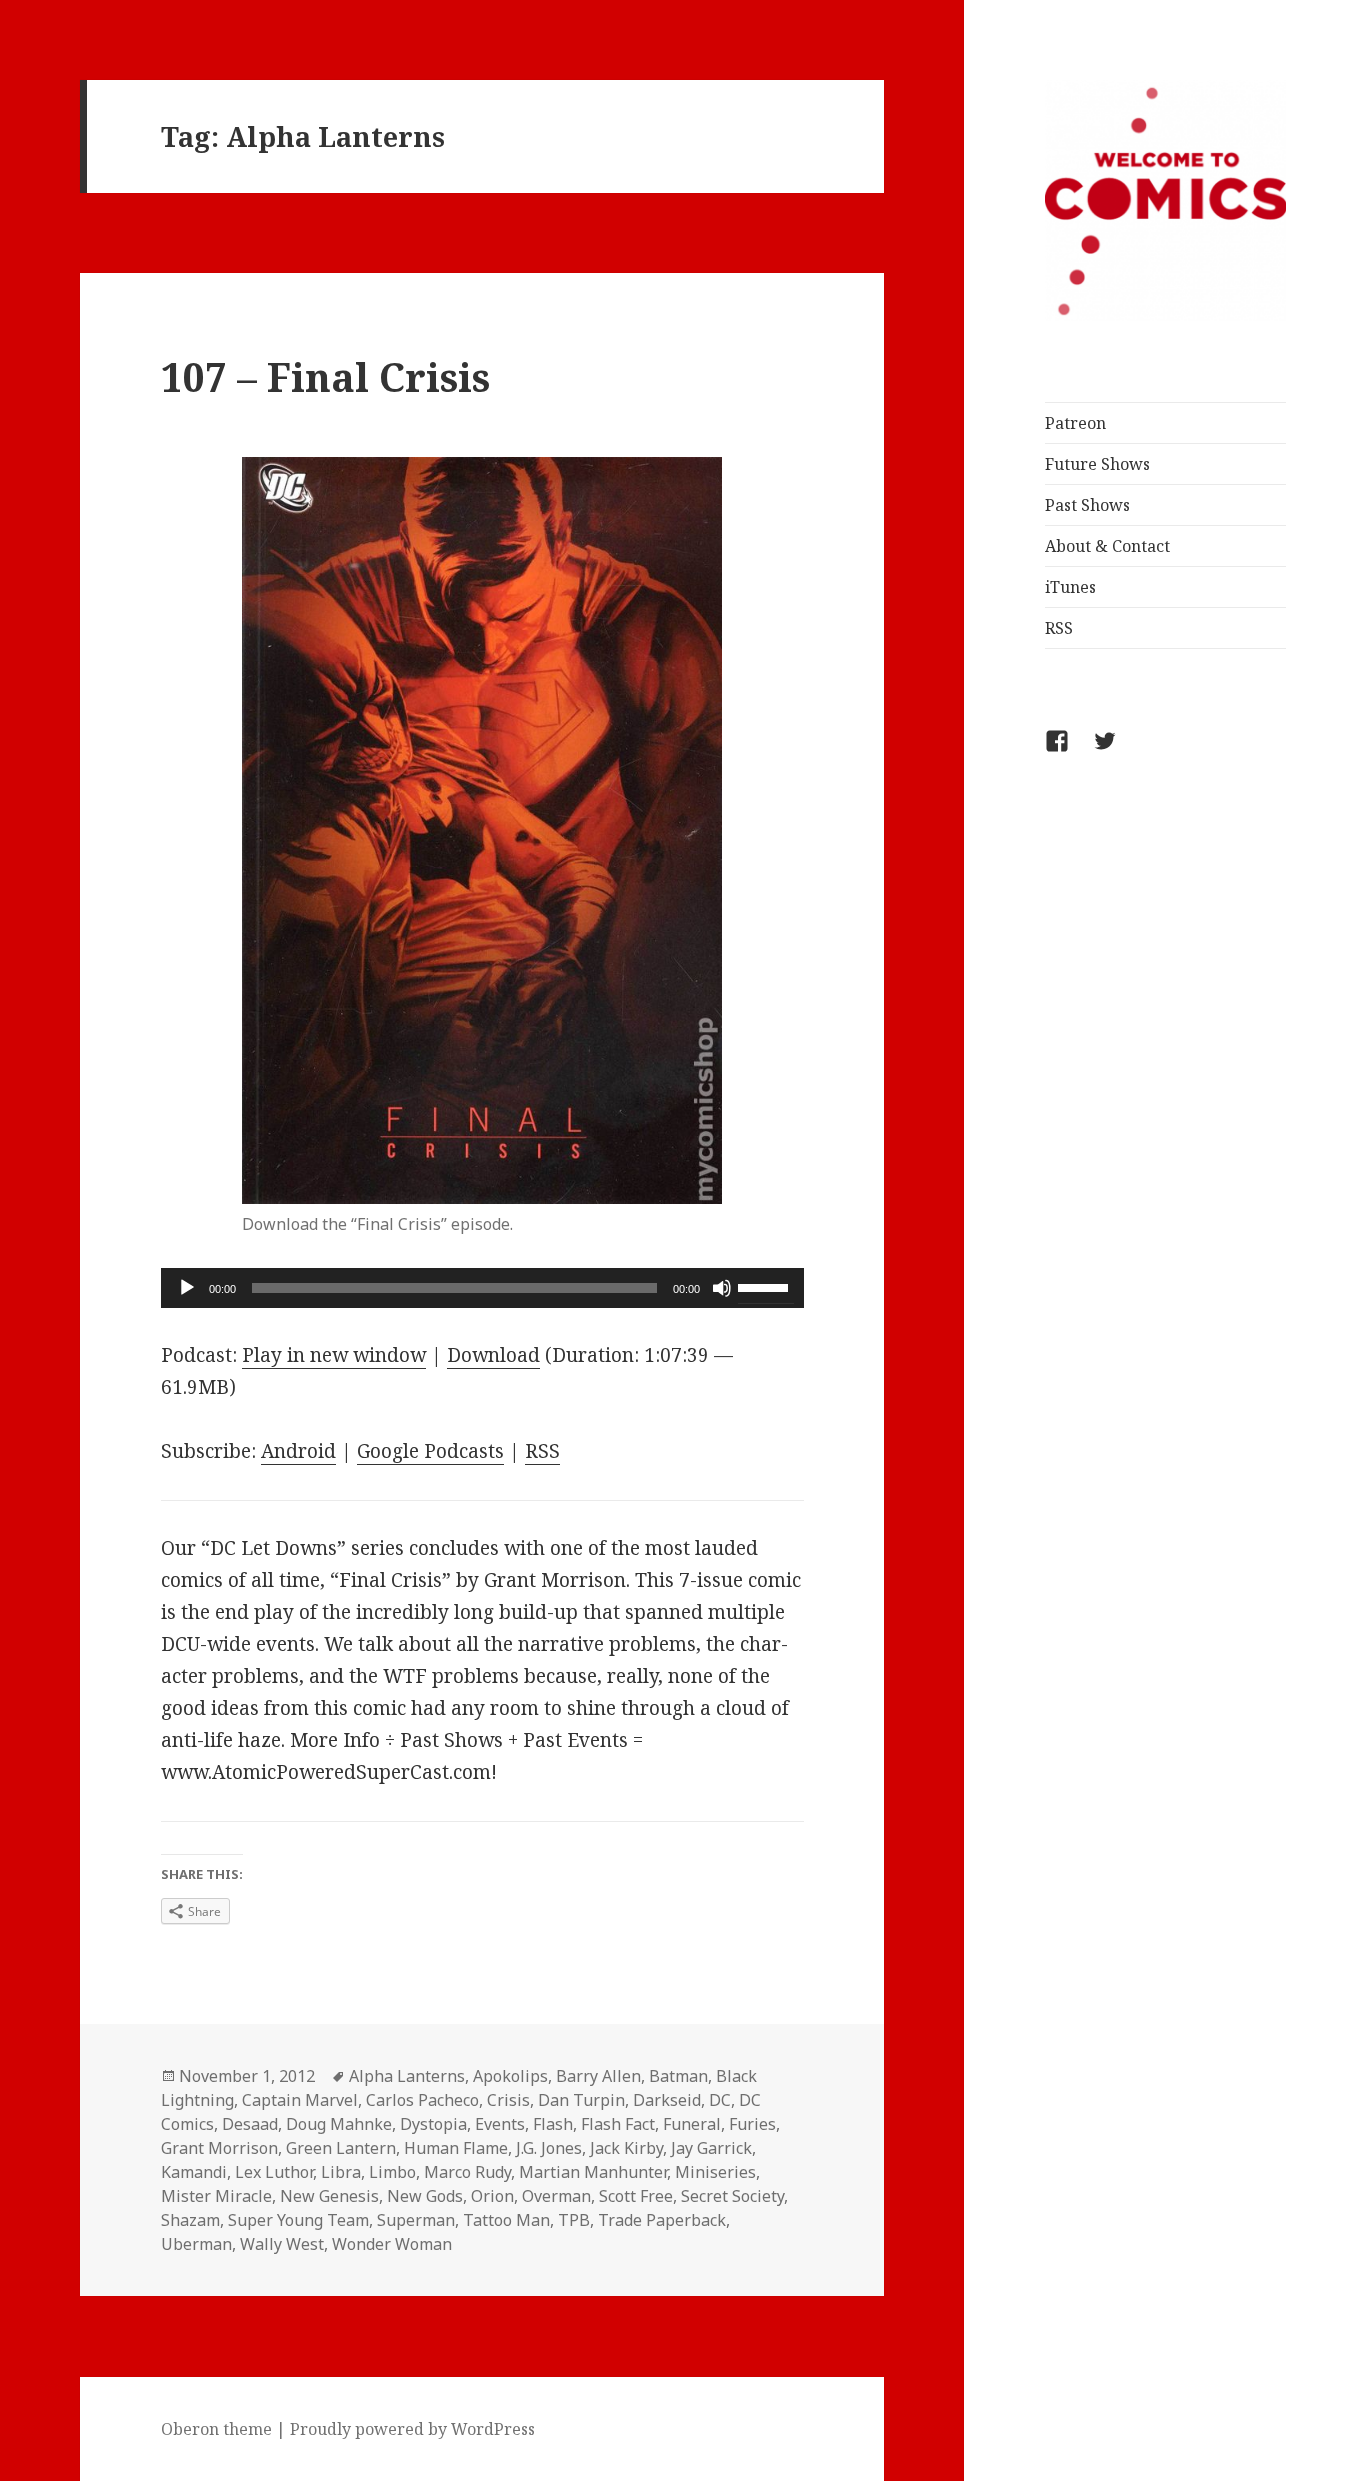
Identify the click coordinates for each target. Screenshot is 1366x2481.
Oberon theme (216, 2429)
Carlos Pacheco (422, 2100)
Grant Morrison (219, 2148)
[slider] (766, 1286)
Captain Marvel (300, 2100)
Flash (553, 2124)
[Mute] (722, 1288)
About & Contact (1107, 546)
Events (500, 2124)
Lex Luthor (274, 2172)
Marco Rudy (467, 2172)
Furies (752, 2124)
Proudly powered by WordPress (412, 2429)
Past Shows (1087, 505)
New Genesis (329, 2196)
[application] (482, 1288)
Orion (492, 2196)
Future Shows (1097, 464)
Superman (416, 2220)
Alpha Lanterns (407, 2076)
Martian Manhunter (593, 2172)
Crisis (508, 2100)
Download (493, 1355)
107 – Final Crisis (325, 376)
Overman (556, 2196)
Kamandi (194, 2172)
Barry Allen (598, 2076)
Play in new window (334, 1355)
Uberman (196, 2244)
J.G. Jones (549, 2148)
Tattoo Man (506, 2220)
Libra (341, 2172)
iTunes (1070, 587)
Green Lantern (341, 2148)
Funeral (692, 2124)
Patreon (1075, 423)
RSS (1059, 628)
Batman (678, 2076)
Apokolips (510, 2076)
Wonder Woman (392, 2244)
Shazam (190, 2220)
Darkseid (667, 2100)
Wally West (282, 2244)
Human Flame (456, 2148)
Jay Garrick (711, 2148)
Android (298, 1451)
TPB (574, 2220)
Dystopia (433, 2124)
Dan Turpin (581, 2100)
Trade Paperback (662, 2220)
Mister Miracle (216, 2196)
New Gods (425, 2196)
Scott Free (636, 2196)
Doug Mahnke (339, 2124)
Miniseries (715, 2172)
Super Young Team (298, 2220)
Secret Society (732, 2196)
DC (720, 2100)
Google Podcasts (430, 1451)
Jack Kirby (626, 2148)
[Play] (187, 1288)
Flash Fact (618, 2124)
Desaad (250, 2124)
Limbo (392, 2172)
